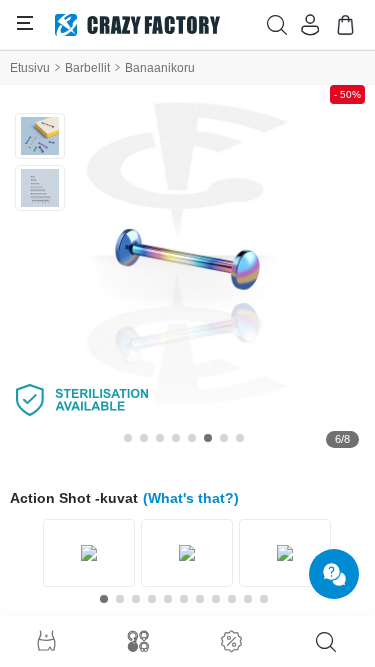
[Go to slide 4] (176, 438)
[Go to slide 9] (232, 599)
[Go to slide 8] (240, 438)
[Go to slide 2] (144, 438)
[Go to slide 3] (160, 438)
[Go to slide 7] (224, 438)
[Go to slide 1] (128, 438)
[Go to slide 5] (192, 438)
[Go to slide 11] (264, 599)
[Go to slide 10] (248, 599)
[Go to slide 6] (208, 438)
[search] (326, 642)
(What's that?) (191, 498)
